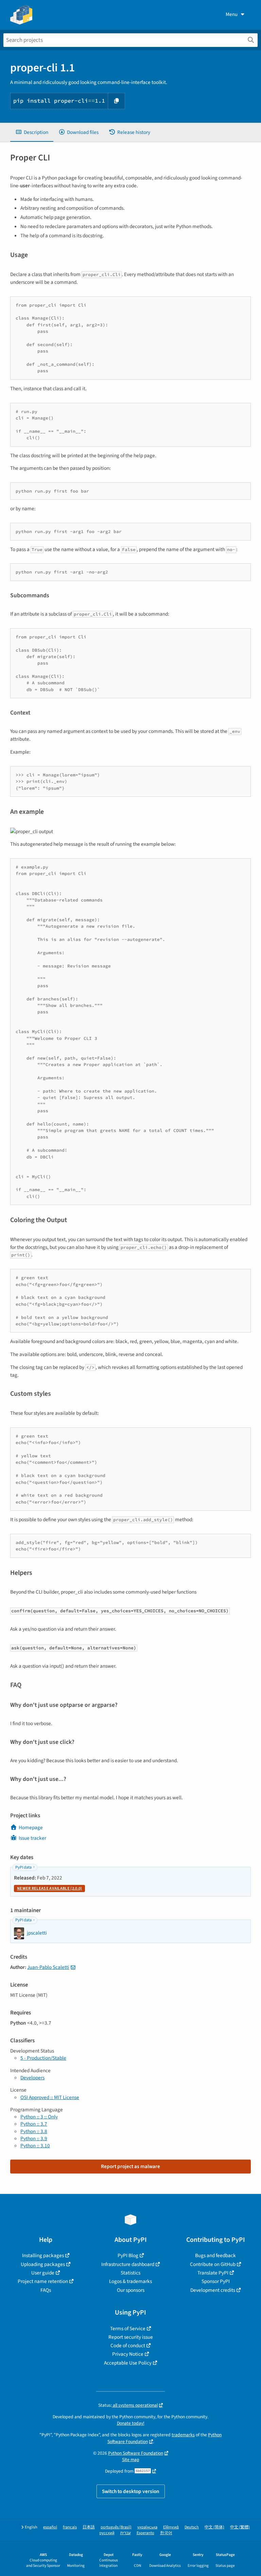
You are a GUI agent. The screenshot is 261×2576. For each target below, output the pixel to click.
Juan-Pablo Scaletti (48, 1967)
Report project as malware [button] (130, 2166)
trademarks (183, 2435)
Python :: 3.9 (34, 2139)
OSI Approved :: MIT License (50, 2097)
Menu (232, 14)
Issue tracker (32, 1838)
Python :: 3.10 (35, 2146)
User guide (43, 2273)
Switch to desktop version (131, 2491)
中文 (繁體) (240, 2527)
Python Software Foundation (136, 2453)
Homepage (31, 1827)
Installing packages (43, 2255)
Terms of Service (128, 2329)
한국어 (166, 2533)
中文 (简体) (214, 2527)
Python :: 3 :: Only (39, 2117)
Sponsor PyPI (216, 2281)
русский (107, 2533)
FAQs (46, 2290)
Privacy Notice (128, 2354)
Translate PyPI (213, 2273)
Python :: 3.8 (34, 2131)
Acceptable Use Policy (128, 2363)
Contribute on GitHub (213, 2264)
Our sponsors (131, 2290)
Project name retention (43, 2281)
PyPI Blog (128, 2255)
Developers (32, 2078)
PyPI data (23, 1867)
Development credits (213, 2290)
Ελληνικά (171, 2527)
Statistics (130, 2273)
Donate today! (131, 2423)
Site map (131, 2460)
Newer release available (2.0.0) (49, 1888)
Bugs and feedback (215, 2255)
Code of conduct (128, 2346)
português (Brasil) (116, 2527)
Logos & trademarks (130, 2281)
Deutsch (192, 2527)
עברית (126, 2533)
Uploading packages (43, 2264)
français (70, 2527)
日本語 (89, 2527)
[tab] (32, 132)
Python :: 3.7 (34, 2124)
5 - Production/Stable (43, 2058)
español (50, 2527)
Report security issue (131, 2337)
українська (147, 2527)
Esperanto (145, 2533)
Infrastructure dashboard (128, 2264)
